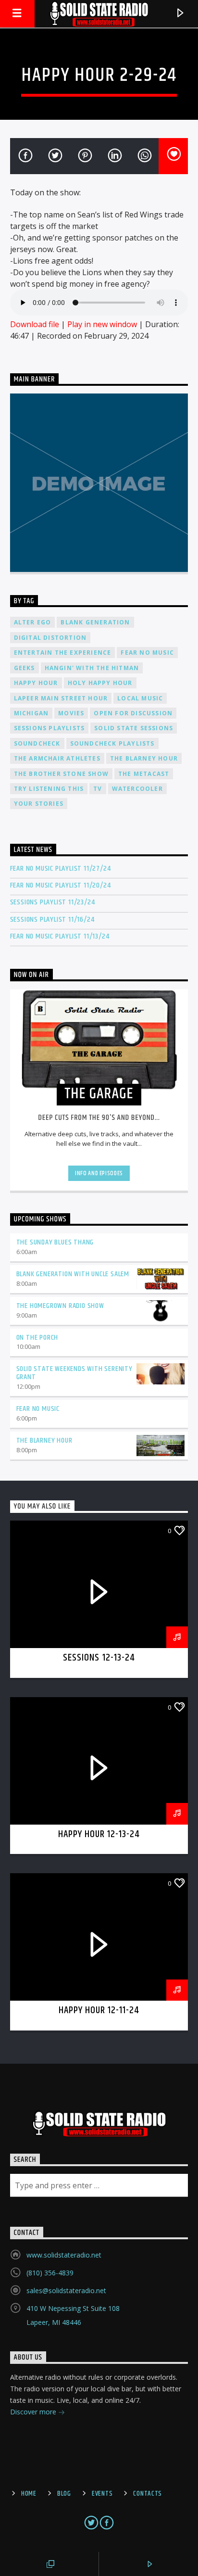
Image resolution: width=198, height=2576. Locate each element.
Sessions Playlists (49, 728)
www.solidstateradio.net (64, 2255)
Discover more (34, 2412)
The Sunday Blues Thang (55, 1242)
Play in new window (102, 324)
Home (29, 2494)
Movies (71, 713)
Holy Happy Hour (100, 683)
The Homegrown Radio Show (60, 1306)
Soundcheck (37, 743)
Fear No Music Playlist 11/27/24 (61, 869)
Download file (35, 324)
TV (98, 789)
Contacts (148, 2494)
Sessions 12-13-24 (99, 1658)
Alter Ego (33, 622)
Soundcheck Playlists (112, 743)
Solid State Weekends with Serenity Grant (74, 1373)
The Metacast (144, 774)
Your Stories (39, 804)
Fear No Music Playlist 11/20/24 (61, 885)
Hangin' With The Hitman (92, 668)
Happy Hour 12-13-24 (99, 1834)
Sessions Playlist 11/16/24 (52, 920)
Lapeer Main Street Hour (61, 698)
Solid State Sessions (134, 728)
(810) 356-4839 (50, 2273)
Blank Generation (95, 622)
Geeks (25, 668)
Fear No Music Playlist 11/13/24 (60, 936)
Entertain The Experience (63, 653)
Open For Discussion (133, 713)
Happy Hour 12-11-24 (99, 2010)
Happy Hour (36, 683)
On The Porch (37, 1338)
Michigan (31, 713)
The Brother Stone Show (61, 774)
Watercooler (137, 789)
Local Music (140, 698)
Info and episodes (99, 1173)
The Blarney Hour (144, 758)
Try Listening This (49, 789)
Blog (64, 2494)
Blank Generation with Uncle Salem (73, 1274)
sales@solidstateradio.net (66, 2290)
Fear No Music (147, 653)
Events (102, 2494)
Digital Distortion (50, 638)
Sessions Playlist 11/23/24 (53, 902)
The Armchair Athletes (57, 758)
